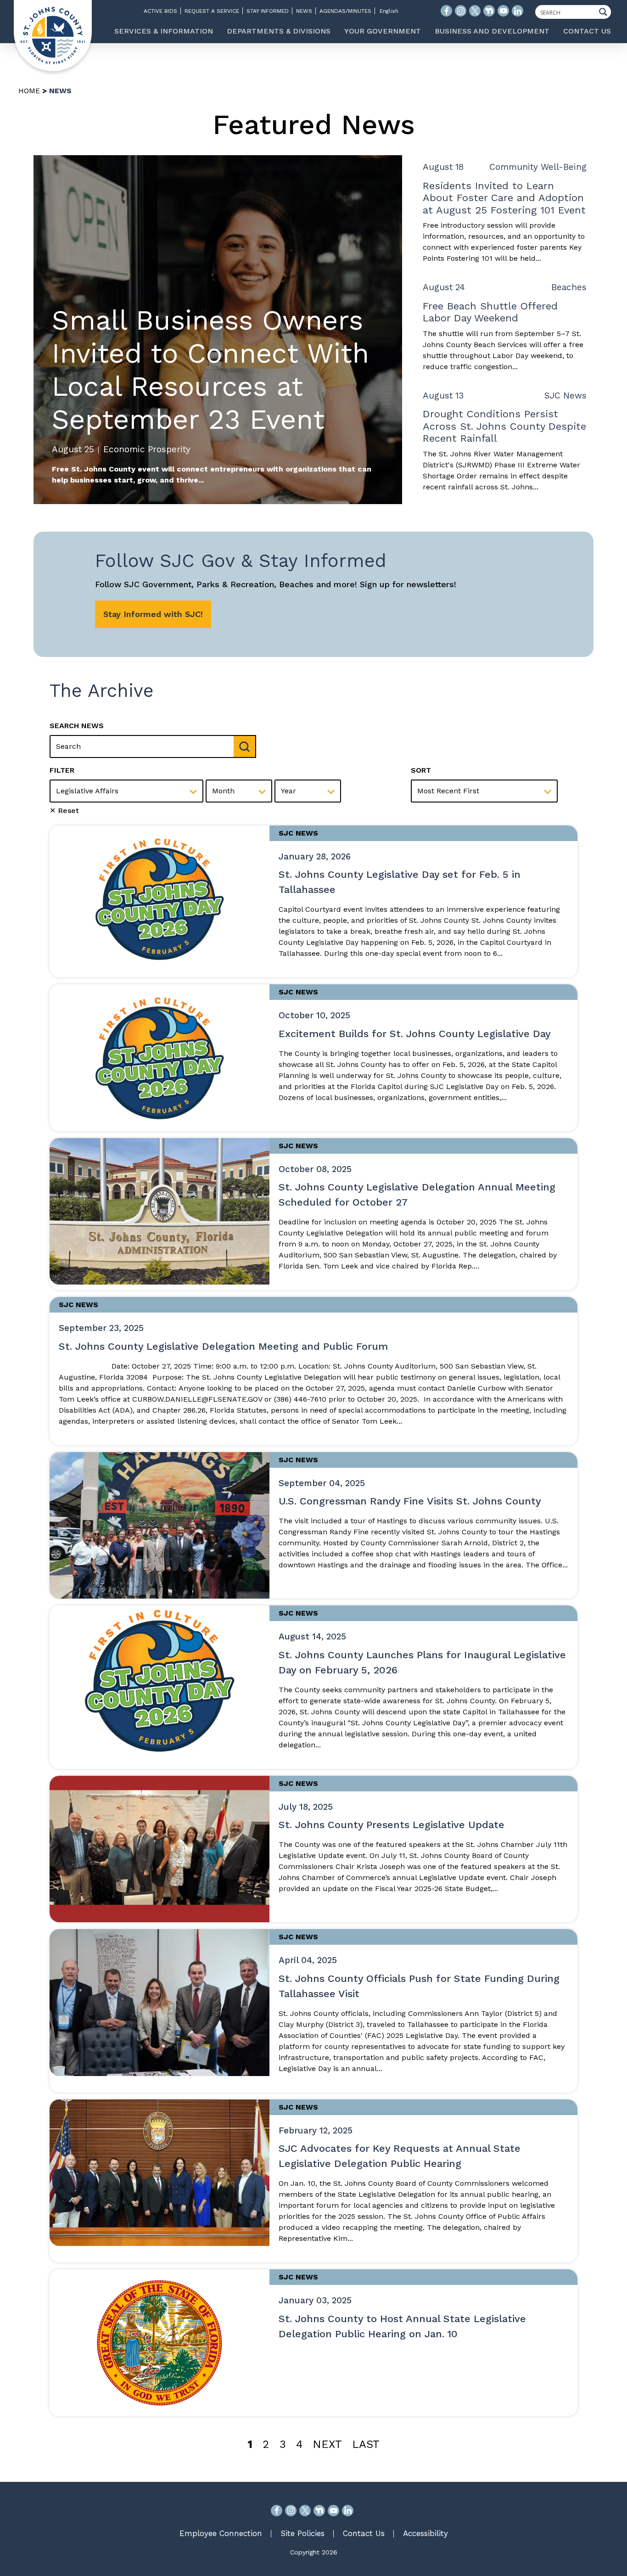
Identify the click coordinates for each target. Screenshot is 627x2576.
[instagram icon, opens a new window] (461, 11)
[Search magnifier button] (605, 12)
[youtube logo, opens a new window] (503, 11)
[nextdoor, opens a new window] (319, 2511)
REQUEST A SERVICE (212, 11)
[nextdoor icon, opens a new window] (489, 11)
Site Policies (302, 2533)
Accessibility (425, 2533)
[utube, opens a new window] (333, 2511)
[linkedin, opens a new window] (348, 2511)
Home (29, 91)
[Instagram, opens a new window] (291, 2511)
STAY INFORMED (268, 11)
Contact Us (364, 2533)
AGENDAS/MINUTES (345, 11)
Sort (421, 770)
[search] (245, 746)
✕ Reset (64, 811)
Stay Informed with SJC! (153, 614)
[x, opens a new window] (305, 2511)
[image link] (160, 898)
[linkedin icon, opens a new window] (518, 11)
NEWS (304, 11)
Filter (62, 770)
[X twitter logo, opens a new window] (475, 11)
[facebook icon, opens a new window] (446, 11)
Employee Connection (221, 2533)
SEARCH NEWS (77, 726)
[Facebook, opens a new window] (277, 2511)
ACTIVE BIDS (160, 11)
